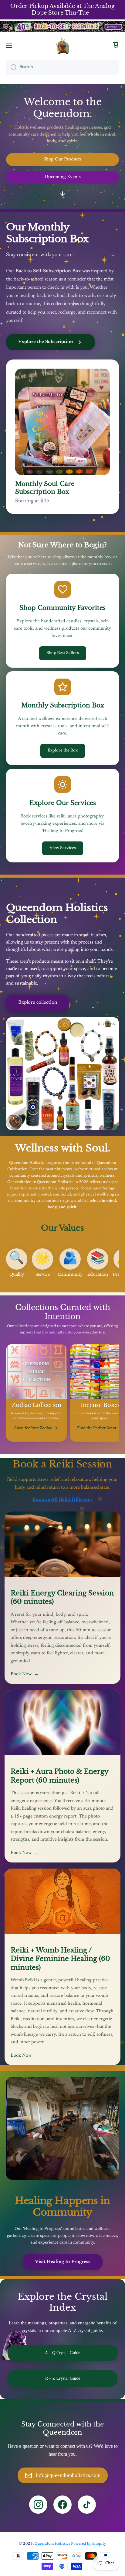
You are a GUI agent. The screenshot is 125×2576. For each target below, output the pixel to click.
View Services (63, 848)
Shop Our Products (62, 159)
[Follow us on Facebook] (62, 2505)
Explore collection (38, 1003)
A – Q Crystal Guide (62, 2353)
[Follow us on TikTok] (87, 2505)
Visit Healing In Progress (63, 2262)
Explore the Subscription (46, 342)
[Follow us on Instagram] (38, 2505)
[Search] (11, 67)
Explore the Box (63, 751)
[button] (116, 45)
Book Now (25, 1674)
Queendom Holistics (52, 2544)
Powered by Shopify (89, 2544)
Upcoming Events (63, 177)
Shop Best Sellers (63, 653)
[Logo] (62, 45)
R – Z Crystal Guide (63, 2378)
